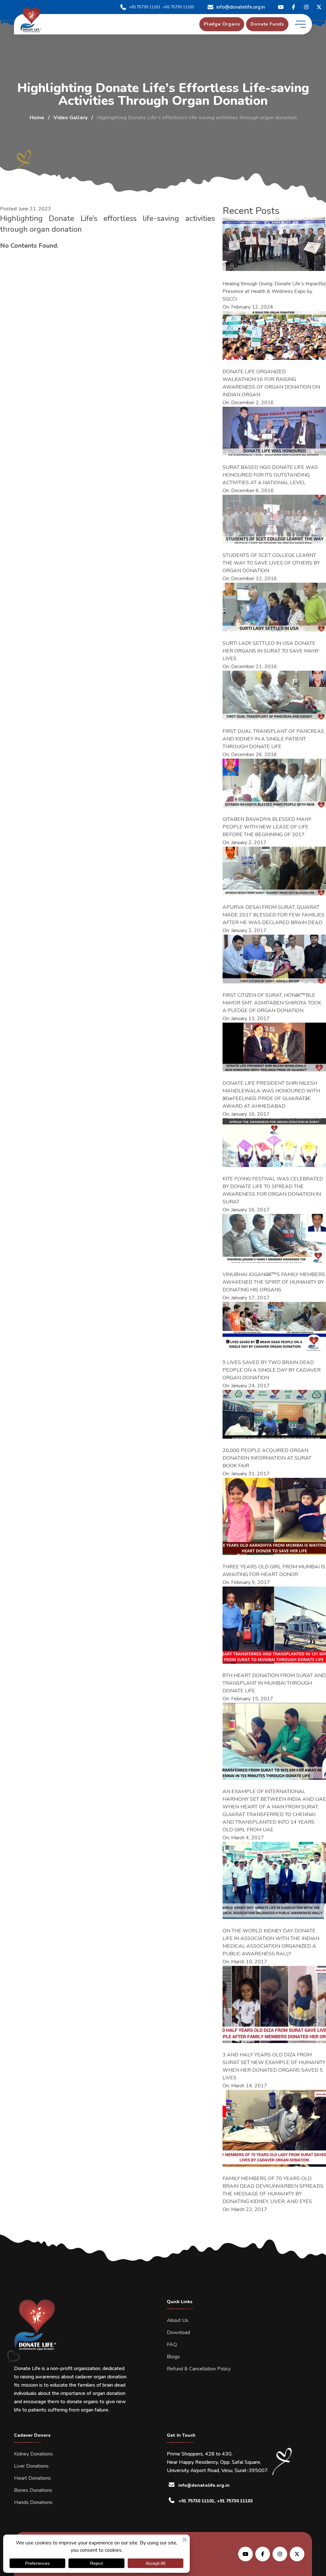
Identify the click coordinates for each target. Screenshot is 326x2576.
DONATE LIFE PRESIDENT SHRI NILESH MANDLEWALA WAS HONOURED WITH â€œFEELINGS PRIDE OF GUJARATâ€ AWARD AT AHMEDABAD (271, 1095)
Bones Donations (33, 2490)
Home (37, 118)
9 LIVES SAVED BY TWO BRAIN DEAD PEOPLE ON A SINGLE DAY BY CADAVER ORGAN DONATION (272, 1370)
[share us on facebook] (263, 2554)
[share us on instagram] (280, 2554)
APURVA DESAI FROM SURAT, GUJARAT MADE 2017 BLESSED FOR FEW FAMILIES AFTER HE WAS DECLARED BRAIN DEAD (273, 915)
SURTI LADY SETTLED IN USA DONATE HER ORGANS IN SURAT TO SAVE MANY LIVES (271, 651)
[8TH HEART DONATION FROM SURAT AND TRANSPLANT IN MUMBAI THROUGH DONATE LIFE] (274, 1625)
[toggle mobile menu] (300, 24)
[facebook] (294, 7)
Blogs (173, 2357)
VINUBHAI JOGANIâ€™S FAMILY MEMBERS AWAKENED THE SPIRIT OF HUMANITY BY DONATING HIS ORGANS (274, 1282)
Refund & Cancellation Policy (199, 2369)
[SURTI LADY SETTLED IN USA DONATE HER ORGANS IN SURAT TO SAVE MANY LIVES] (274, 607)
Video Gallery (71, 118)
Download (178, 2332)
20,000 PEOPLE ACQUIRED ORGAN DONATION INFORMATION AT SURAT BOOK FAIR (267, 1458)
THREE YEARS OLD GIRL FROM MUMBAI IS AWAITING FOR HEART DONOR (274, 1571)
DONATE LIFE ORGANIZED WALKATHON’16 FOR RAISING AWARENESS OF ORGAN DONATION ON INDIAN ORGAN (271, 383)
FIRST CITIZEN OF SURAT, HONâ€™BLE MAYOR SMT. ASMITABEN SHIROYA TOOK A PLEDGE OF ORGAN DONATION (272, 1003)
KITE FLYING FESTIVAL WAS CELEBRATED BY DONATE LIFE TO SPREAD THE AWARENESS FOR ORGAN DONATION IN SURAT (273, 1190)
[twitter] (281, 7)
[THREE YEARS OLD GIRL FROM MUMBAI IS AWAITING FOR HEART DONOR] (274, 1516)
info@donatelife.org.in (241, 7)
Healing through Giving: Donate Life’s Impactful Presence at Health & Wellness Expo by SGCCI (274, 291)
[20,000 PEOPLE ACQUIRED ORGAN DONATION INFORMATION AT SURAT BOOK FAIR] (274, 1414)
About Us (178, 2320)
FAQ (172, 2345)
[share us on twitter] (297, 2554)
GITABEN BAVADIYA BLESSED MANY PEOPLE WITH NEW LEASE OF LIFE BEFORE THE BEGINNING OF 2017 (267, 827)
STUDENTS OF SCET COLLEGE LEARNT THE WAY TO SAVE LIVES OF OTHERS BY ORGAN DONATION (271, 563)
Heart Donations (32, 2478)
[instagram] (306, 7)
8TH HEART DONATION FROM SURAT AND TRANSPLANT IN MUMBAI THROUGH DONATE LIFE (274, 1683)
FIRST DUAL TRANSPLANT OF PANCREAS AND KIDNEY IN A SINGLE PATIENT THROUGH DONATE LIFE (273, 739)
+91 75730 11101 (145, 7)
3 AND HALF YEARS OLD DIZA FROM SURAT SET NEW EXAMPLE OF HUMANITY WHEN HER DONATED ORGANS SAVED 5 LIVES (274, 2066)
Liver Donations (31, 2466)
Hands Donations (33, 2502)
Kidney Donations (33, 2454)
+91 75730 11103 (178, 7)
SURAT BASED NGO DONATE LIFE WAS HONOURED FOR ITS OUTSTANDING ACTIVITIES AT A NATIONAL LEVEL (270, 475)
